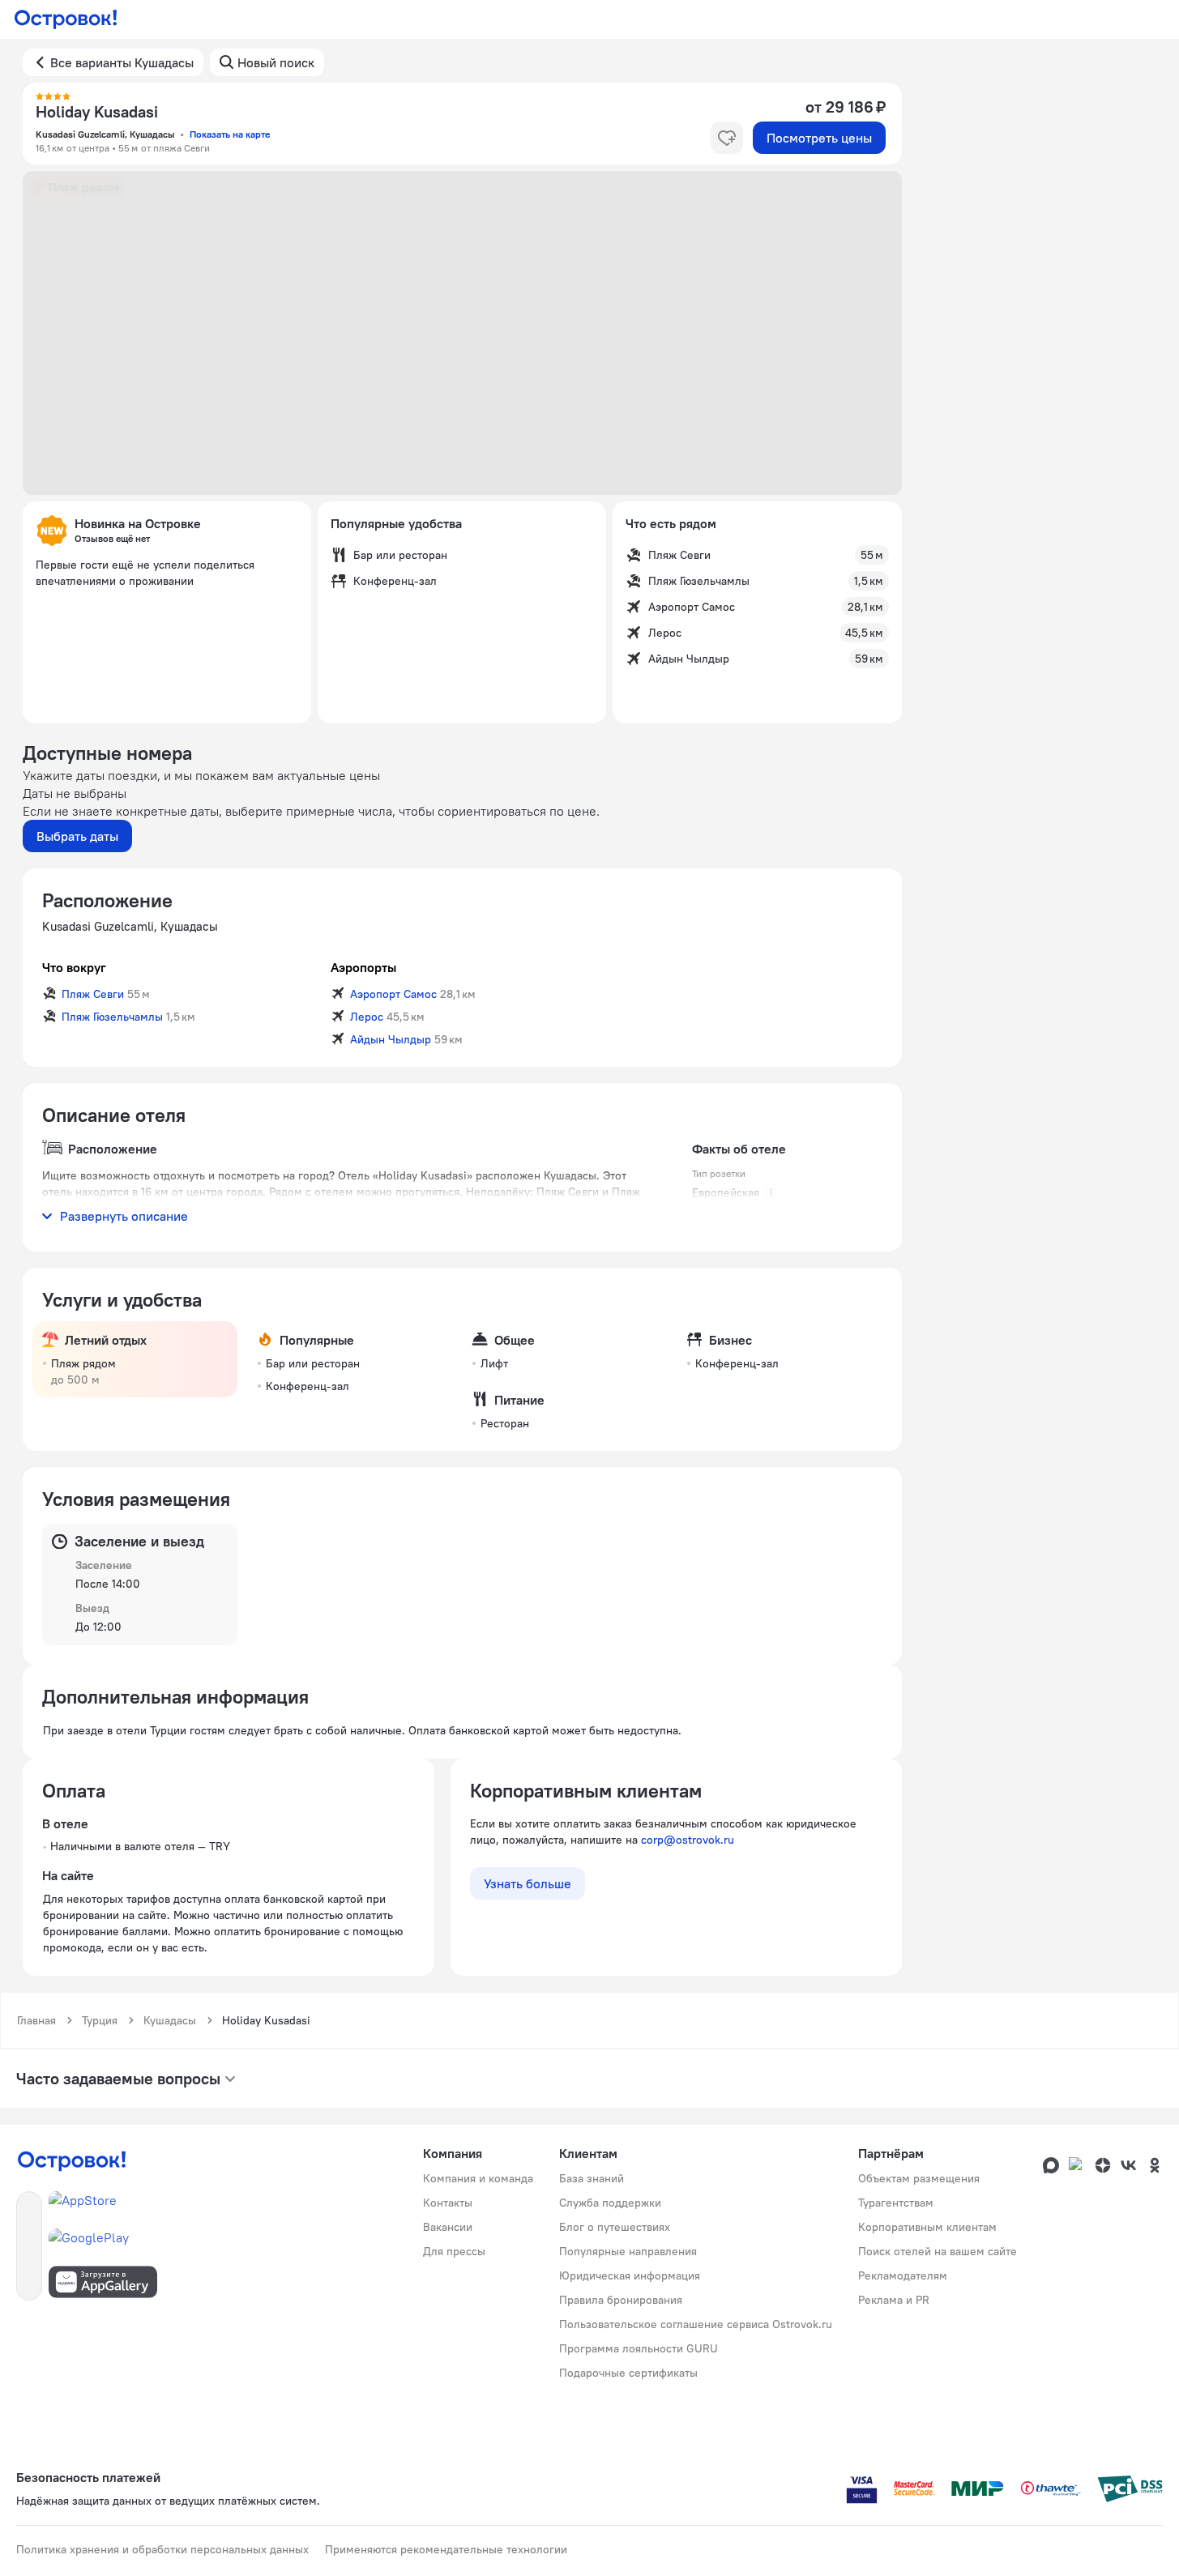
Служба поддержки (610, 2203)
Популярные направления (628, 2251)
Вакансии (448, 2227)
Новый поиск (276, 62)
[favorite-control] (727, 138)
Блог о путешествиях (615, 2227)
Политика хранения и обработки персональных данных (162, 2549)
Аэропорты (363, 967)
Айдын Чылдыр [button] (391, 1039)
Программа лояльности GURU (639, 2348)
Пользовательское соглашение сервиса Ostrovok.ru (696, 2324)
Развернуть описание (124, 1216)
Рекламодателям (903, 2275)
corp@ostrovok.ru (688, 1840)
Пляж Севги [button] (93, 994)
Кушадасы (170, 2020)
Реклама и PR (894, 2300)
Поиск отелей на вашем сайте (938, 2251)
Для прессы (454, 2251)
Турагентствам (896, 2203)
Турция (100, 2020)
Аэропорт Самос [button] (393, 994)
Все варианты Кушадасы (122, 62)
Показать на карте (230, 134)
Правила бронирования (621, 2300)
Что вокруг (74, 967)
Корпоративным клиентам (927, 2227)
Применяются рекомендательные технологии (446, 2549)
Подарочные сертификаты (628, 2373)
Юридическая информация (630, 2275)
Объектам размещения (919, 2178)
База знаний (592, 2178)
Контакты (448, 2203)
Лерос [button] (367, 1017)
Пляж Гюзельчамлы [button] (112, 1017)
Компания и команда (478, 2178)
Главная (36, 2020)
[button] (462, 333)
